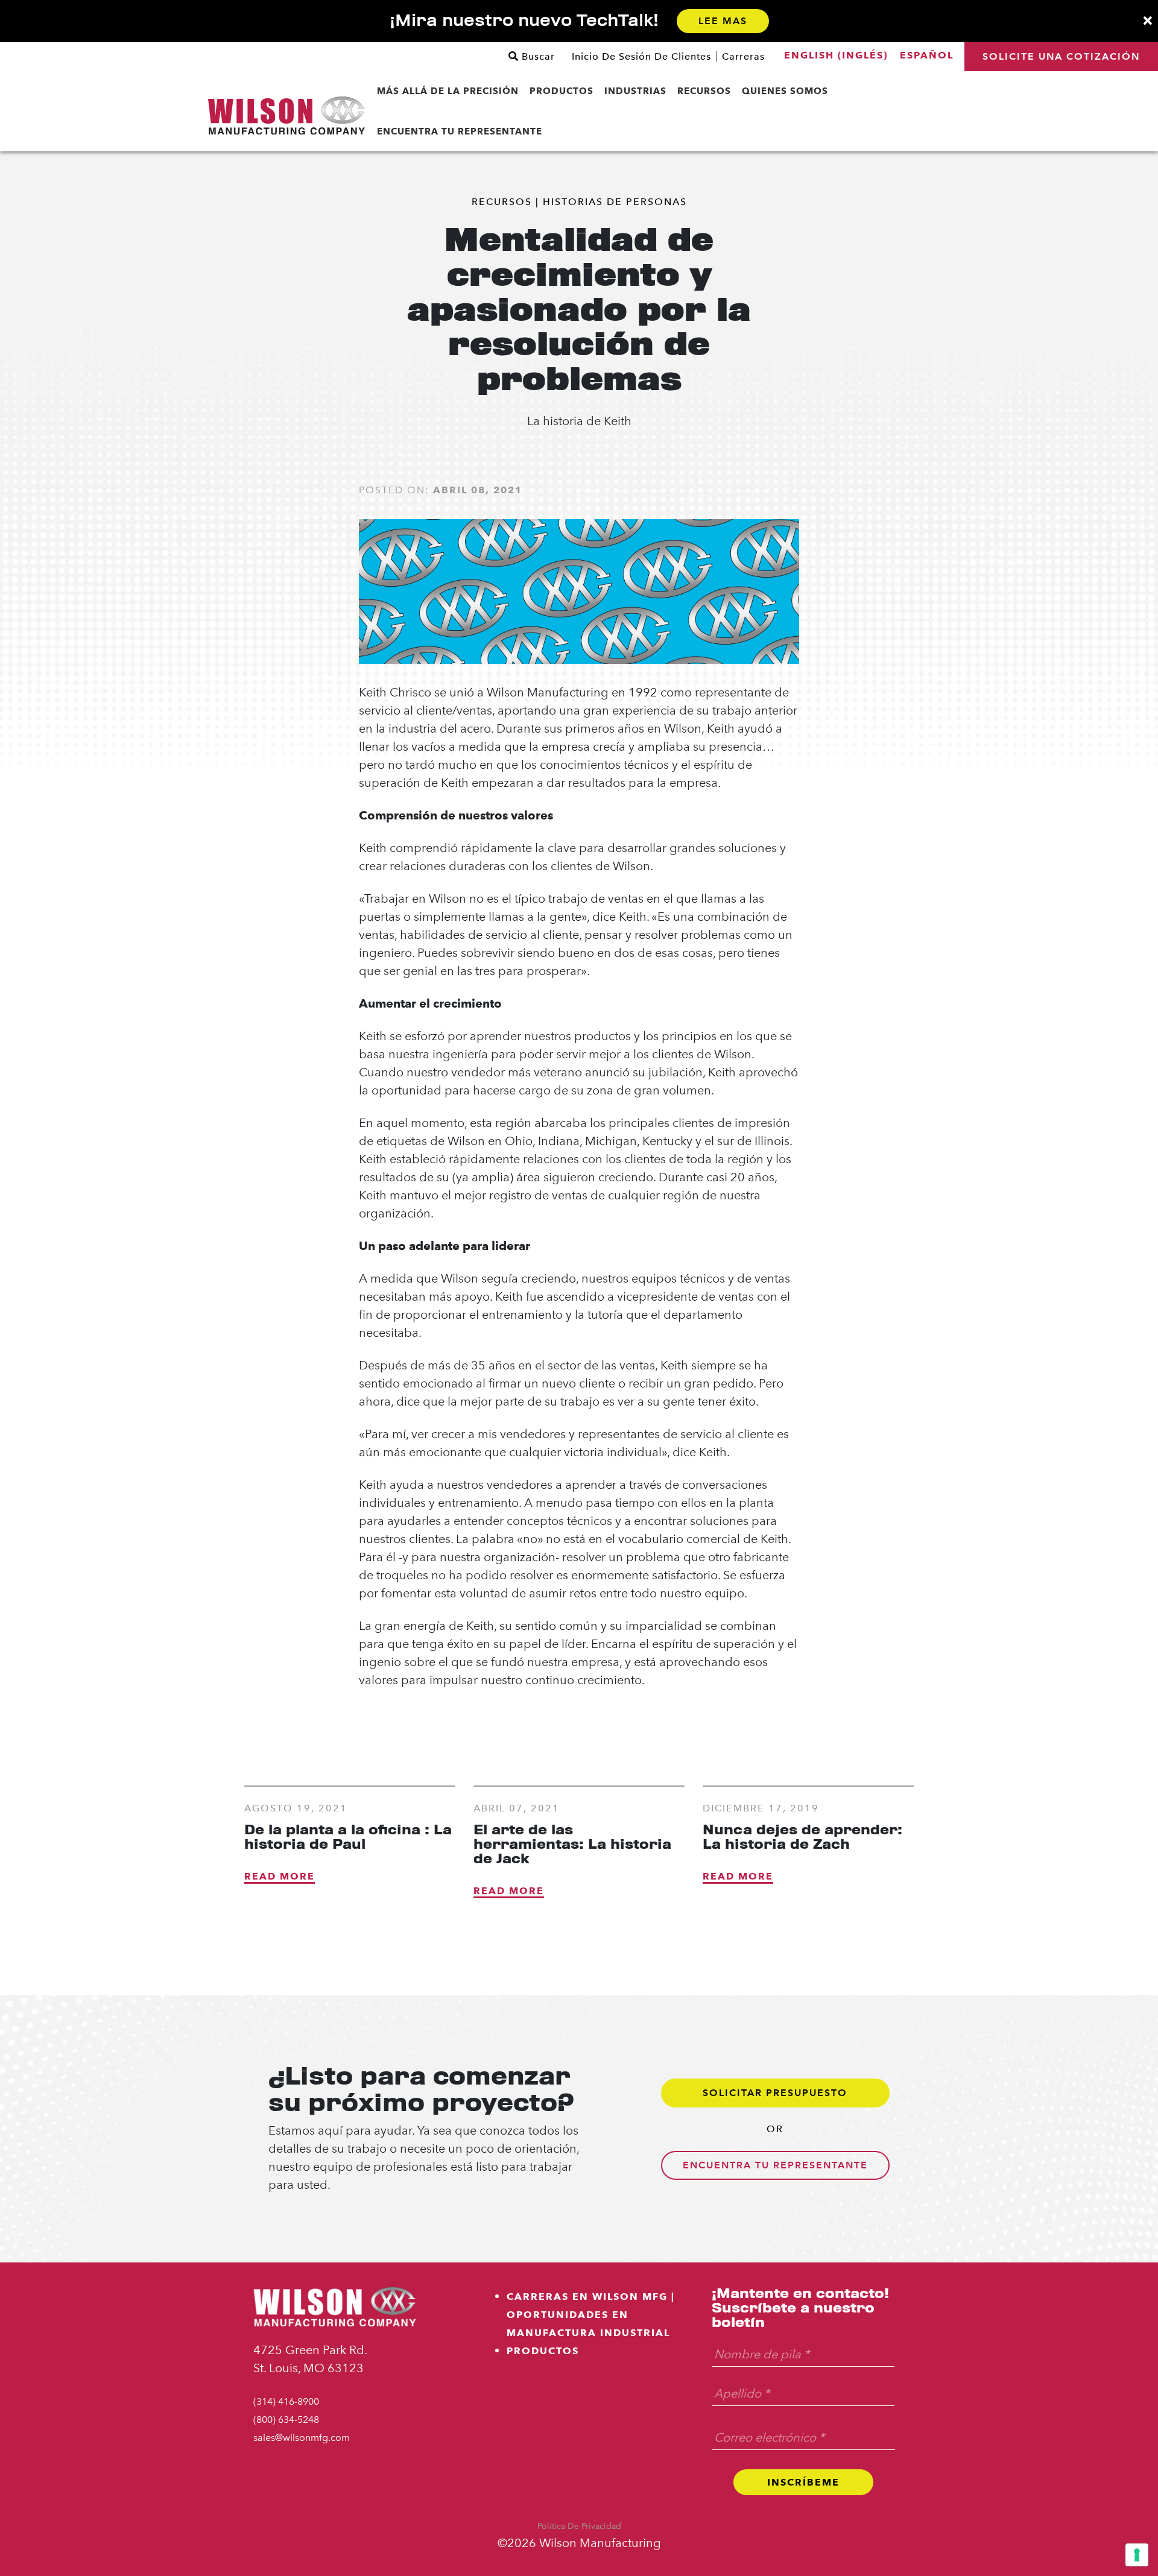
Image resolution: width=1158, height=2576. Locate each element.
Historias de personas (615, 202)
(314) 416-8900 (286, 2401)
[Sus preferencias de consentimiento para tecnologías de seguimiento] (1137, 2555)
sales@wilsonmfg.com (302, 2438)
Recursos (502, 202)
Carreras (743, 57)
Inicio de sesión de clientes (641, 57)
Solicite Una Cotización (1061, 56)
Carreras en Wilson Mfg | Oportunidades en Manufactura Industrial (591, 2315)
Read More (280, 1876)
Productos (543, 2351)
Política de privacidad (579, 2526)
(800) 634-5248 (286, 2420)
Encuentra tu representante (775, 2165)
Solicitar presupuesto (775, 2093)
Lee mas (723, 21)
